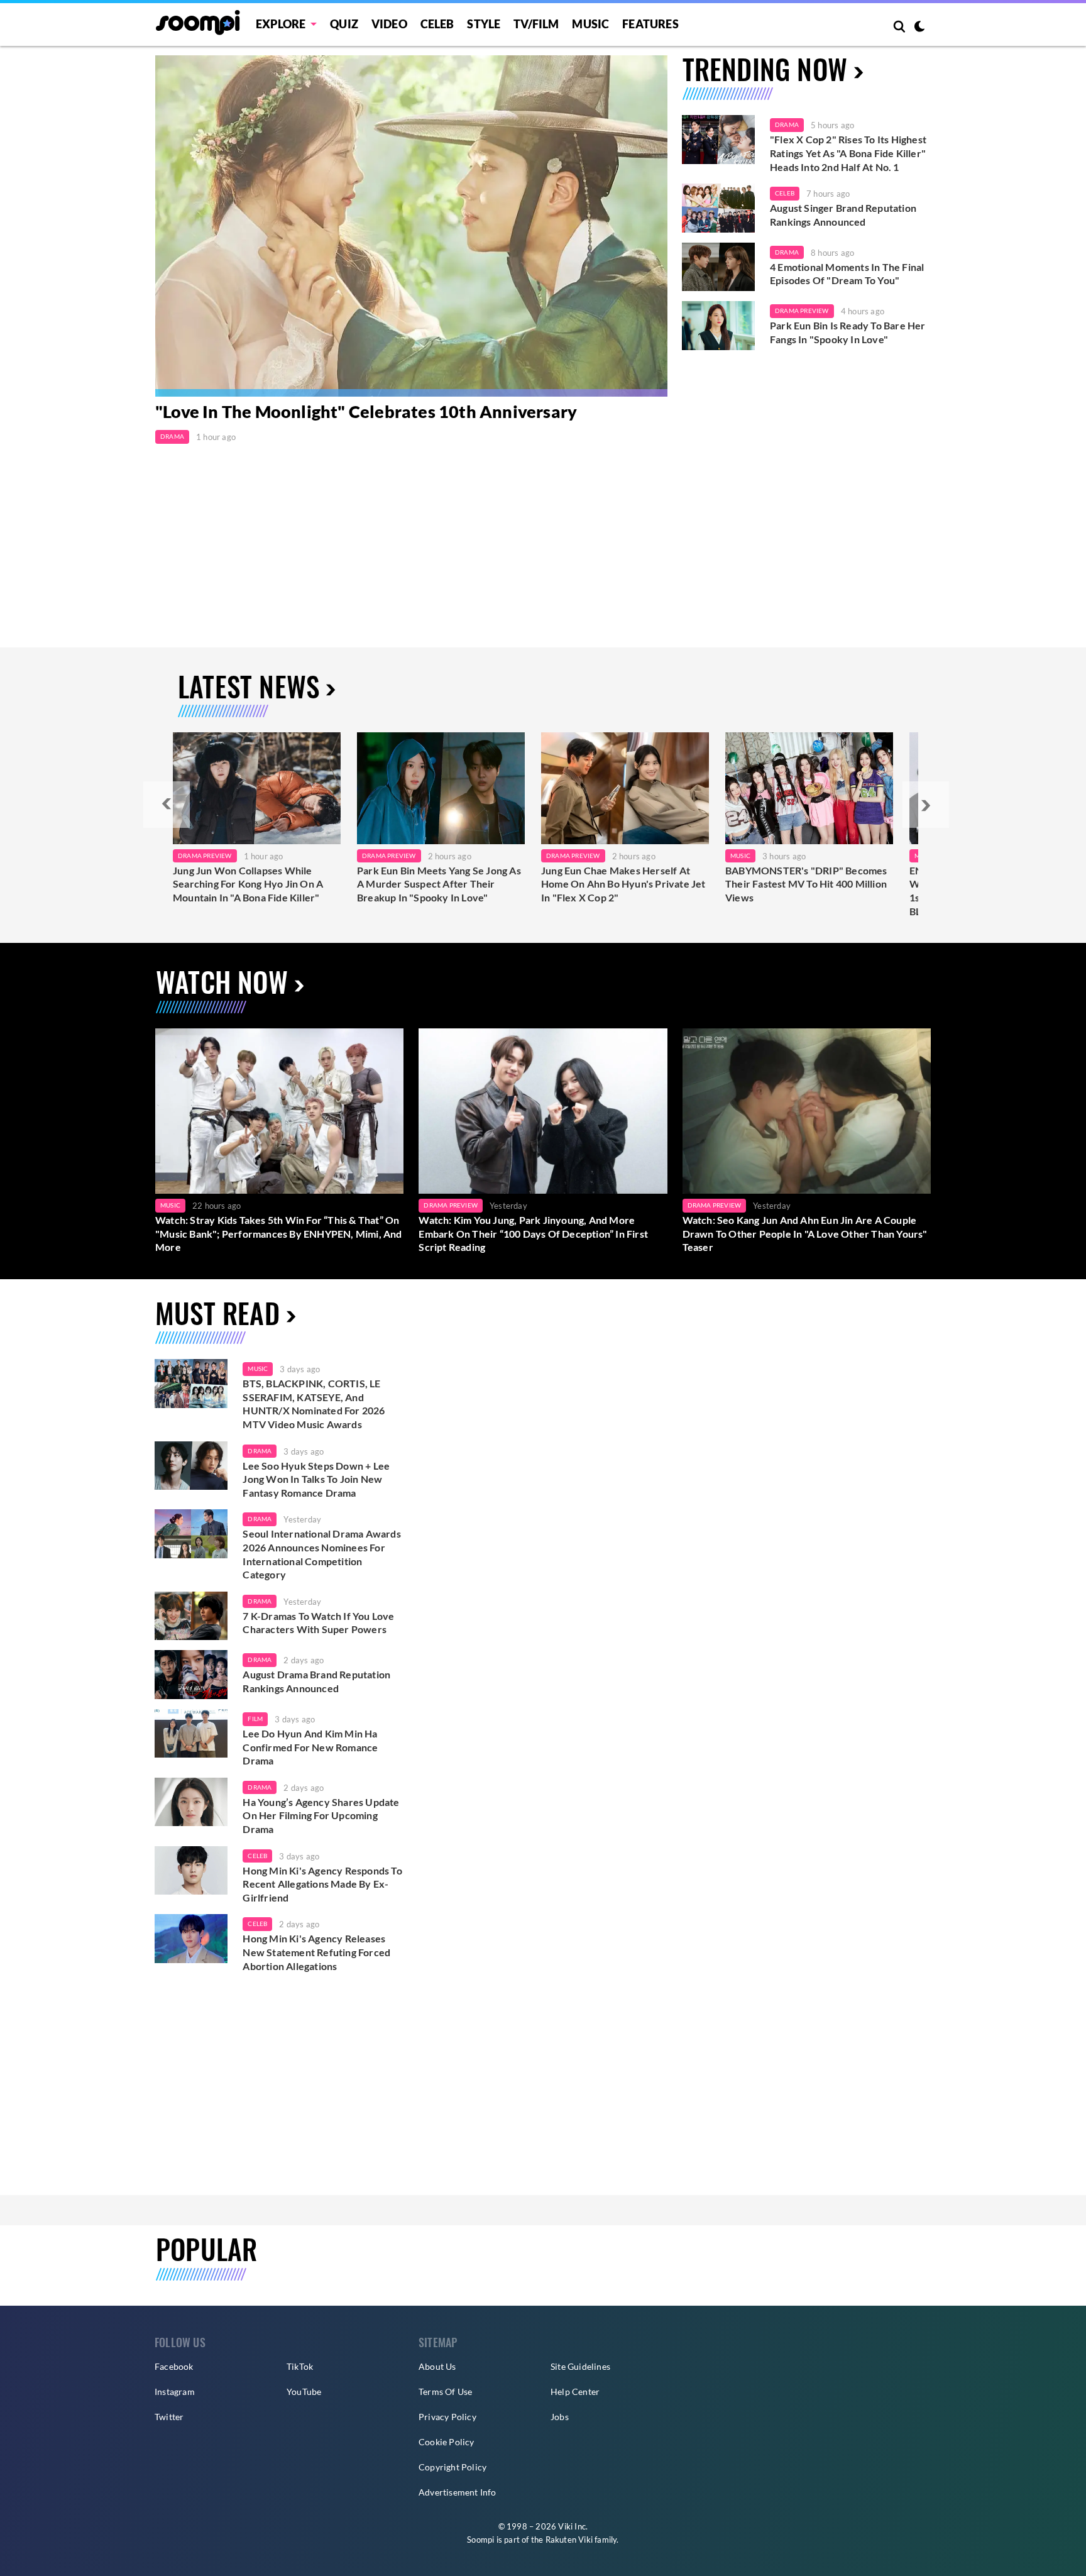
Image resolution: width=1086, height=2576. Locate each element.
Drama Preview (802, 311)
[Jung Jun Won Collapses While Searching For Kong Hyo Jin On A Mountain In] (257, 788)
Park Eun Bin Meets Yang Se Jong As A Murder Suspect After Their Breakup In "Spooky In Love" (439, 884)
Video (389, 24)
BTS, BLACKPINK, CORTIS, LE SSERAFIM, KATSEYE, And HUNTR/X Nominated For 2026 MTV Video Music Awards (314, 1404)
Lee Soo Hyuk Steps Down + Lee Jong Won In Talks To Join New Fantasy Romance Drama (316, 1479)
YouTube (304, 2392)
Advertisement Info (458, 2492)
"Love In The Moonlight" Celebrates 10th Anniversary (366, 411)
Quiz (344, 24)
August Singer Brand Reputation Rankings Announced (843, 215)
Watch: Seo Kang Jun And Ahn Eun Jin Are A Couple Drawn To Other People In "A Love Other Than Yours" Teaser (805, 1233)
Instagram (175, 2392)
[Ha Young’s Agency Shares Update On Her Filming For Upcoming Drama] (191, 1802)
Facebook (174, 2366)
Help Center (575, 2392)
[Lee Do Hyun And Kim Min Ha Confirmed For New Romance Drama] (191, 1734)
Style (484, 24)
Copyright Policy (452, 2467)
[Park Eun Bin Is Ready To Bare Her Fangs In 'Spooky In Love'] (718, 326)
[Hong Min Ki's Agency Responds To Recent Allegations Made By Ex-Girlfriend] (191, 1871)
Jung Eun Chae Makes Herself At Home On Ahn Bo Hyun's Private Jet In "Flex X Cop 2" (623, 884)
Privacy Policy (447, 2417)
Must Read (217, 1313)
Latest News (249, 686)
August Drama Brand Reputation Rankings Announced (316, 1681)
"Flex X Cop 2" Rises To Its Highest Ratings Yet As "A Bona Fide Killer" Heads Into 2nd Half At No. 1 (848, 153)
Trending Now (765, 69)
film (255, 1719)
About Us (437, 2366)
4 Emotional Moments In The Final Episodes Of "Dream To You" (847, 274)
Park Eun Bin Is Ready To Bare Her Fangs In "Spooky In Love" (848, 332)
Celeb (437, 24)
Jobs (560, 2417)
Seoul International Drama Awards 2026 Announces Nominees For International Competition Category (321, 1554)
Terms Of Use (445, 2392)
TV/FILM (536, 24)
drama (260, 1451)
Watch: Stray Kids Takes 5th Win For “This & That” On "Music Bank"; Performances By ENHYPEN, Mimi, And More (279, 1233)
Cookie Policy (447, 2442)
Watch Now (222, 982)
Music (590, 24)
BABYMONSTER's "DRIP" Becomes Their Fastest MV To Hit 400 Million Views (806, 884)
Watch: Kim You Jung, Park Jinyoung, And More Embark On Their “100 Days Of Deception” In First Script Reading (533, 1233)
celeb (257, 1856)
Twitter (169, 2417)
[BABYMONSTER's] (809, 788)
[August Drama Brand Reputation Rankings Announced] (191, 1675)
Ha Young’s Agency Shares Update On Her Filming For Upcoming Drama (321, 1815)
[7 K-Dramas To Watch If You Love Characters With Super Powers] (191, 1616)
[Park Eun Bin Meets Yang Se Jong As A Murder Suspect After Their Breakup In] (441, 788)
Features (650, 24)
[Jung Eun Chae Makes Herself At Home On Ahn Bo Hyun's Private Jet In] (625, 788)
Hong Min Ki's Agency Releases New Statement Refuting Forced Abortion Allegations (316, 1952)
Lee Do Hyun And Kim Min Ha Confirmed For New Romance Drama (310, 1747)
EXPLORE (281, 24)
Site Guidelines (580, 2366)
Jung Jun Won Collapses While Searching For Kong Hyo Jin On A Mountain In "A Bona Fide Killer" (248, 884)
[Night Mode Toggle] (919, 28)
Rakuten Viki (569, 2540)
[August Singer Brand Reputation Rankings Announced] (718, 208)
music (258, 1368)
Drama (172, 436)
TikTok (300, 2366)
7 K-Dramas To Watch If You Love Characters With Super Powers (318, 1623)
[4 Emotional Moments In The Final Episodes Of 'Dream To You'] (718, 267)
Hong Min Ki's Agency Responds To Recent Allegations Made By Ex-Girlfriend (322, 1884)
